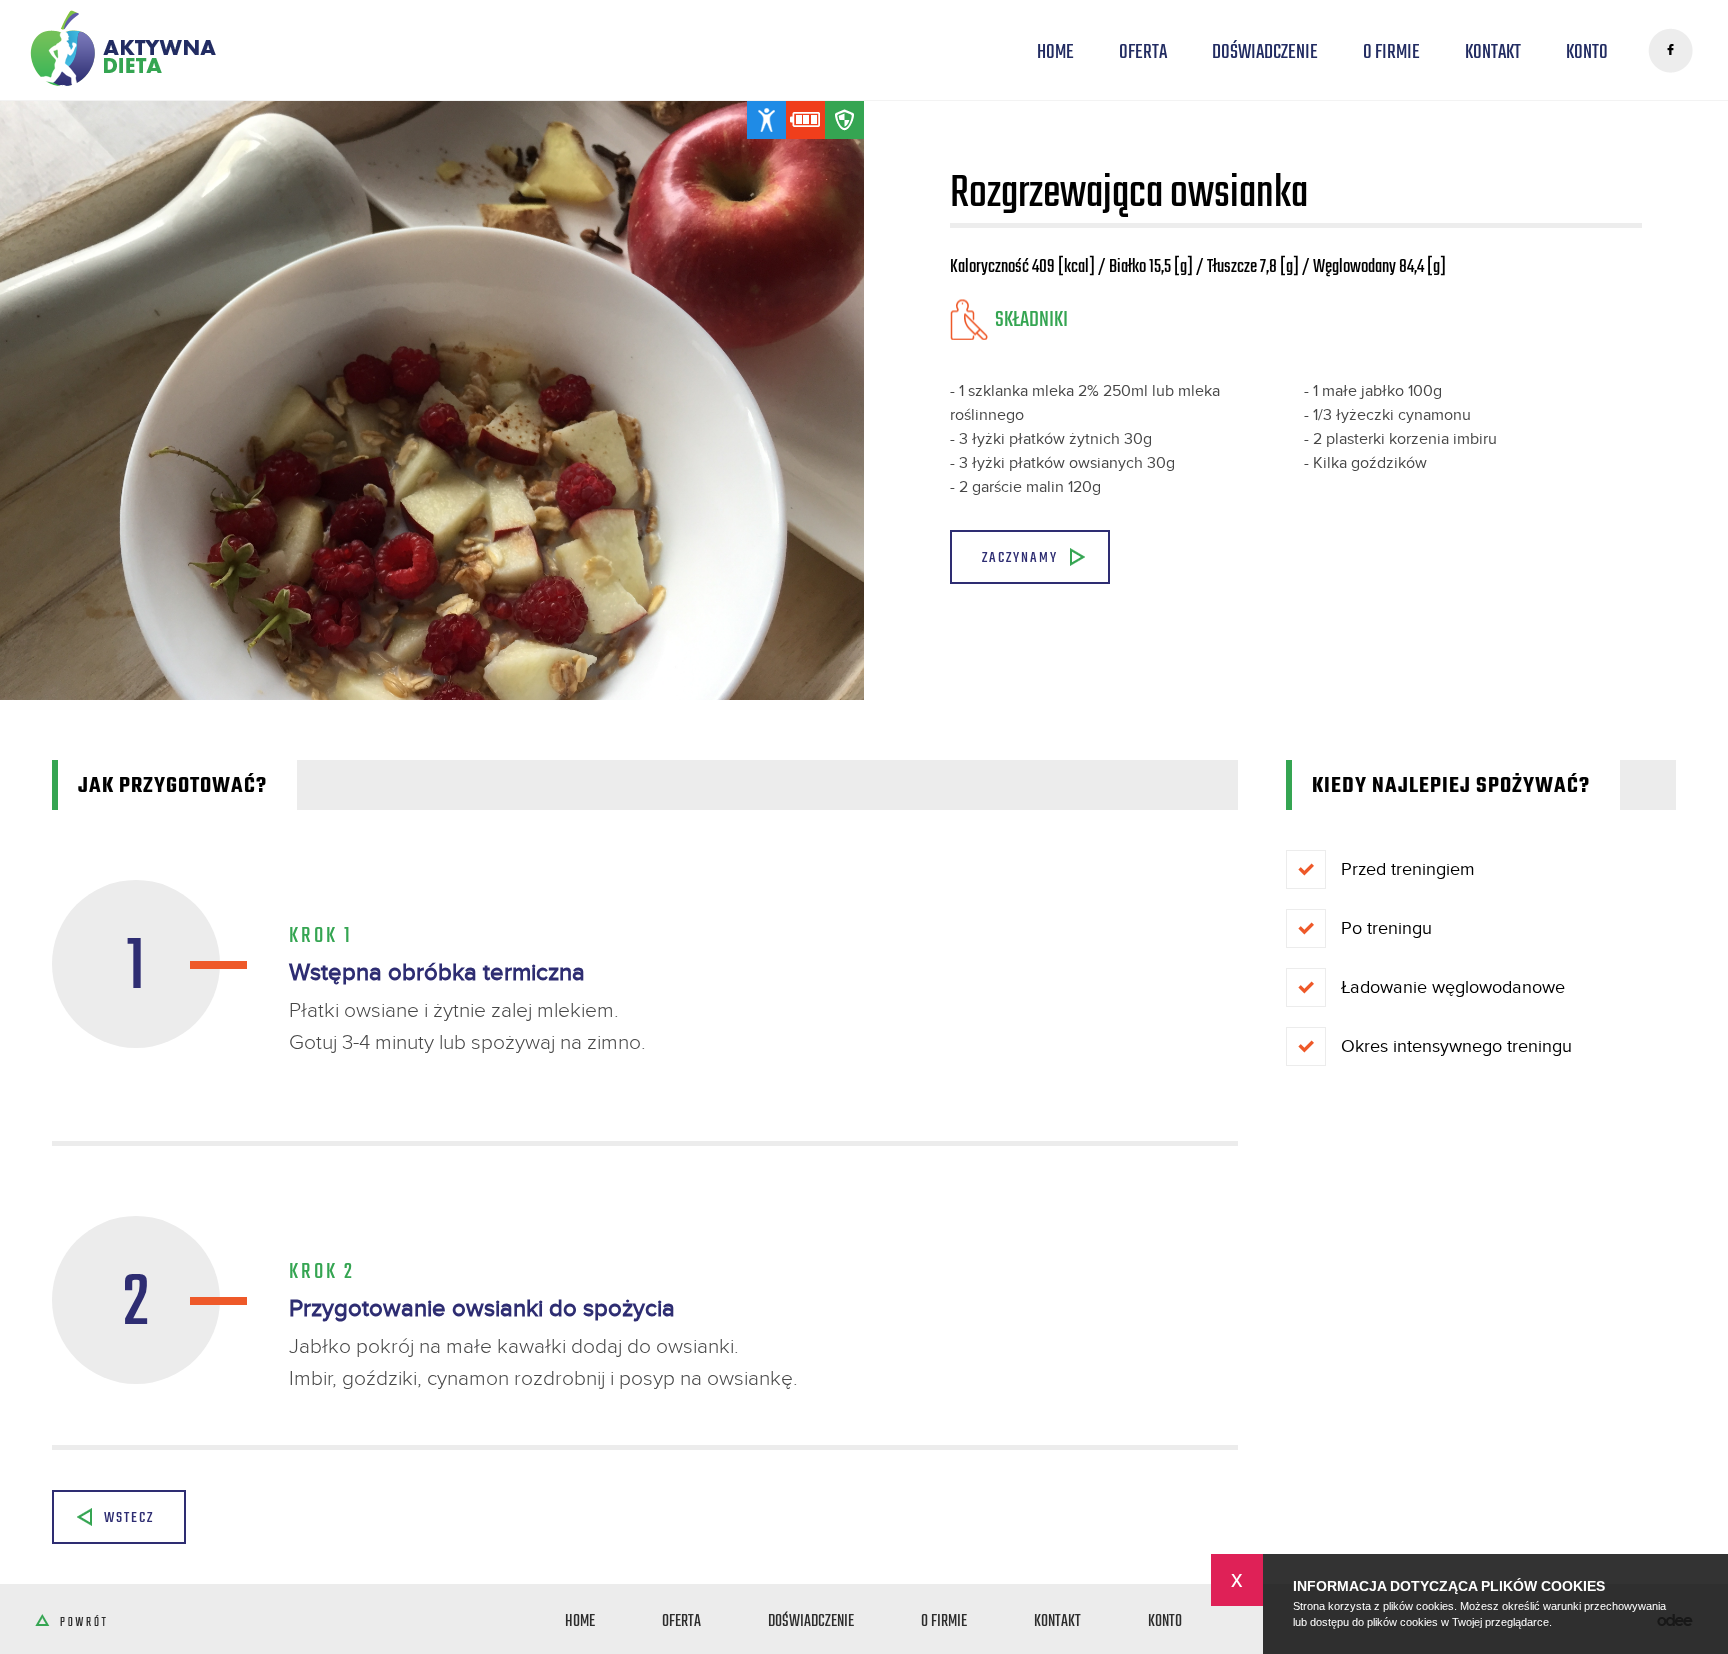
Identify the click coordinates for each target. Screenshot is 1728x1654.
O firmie (1391, 51)
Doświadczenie (1265, 51)
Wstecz (129, 1516)
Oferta (1143, 51)
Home (1055, 51)
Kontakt (1493, 51)
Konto (1587, 51)
